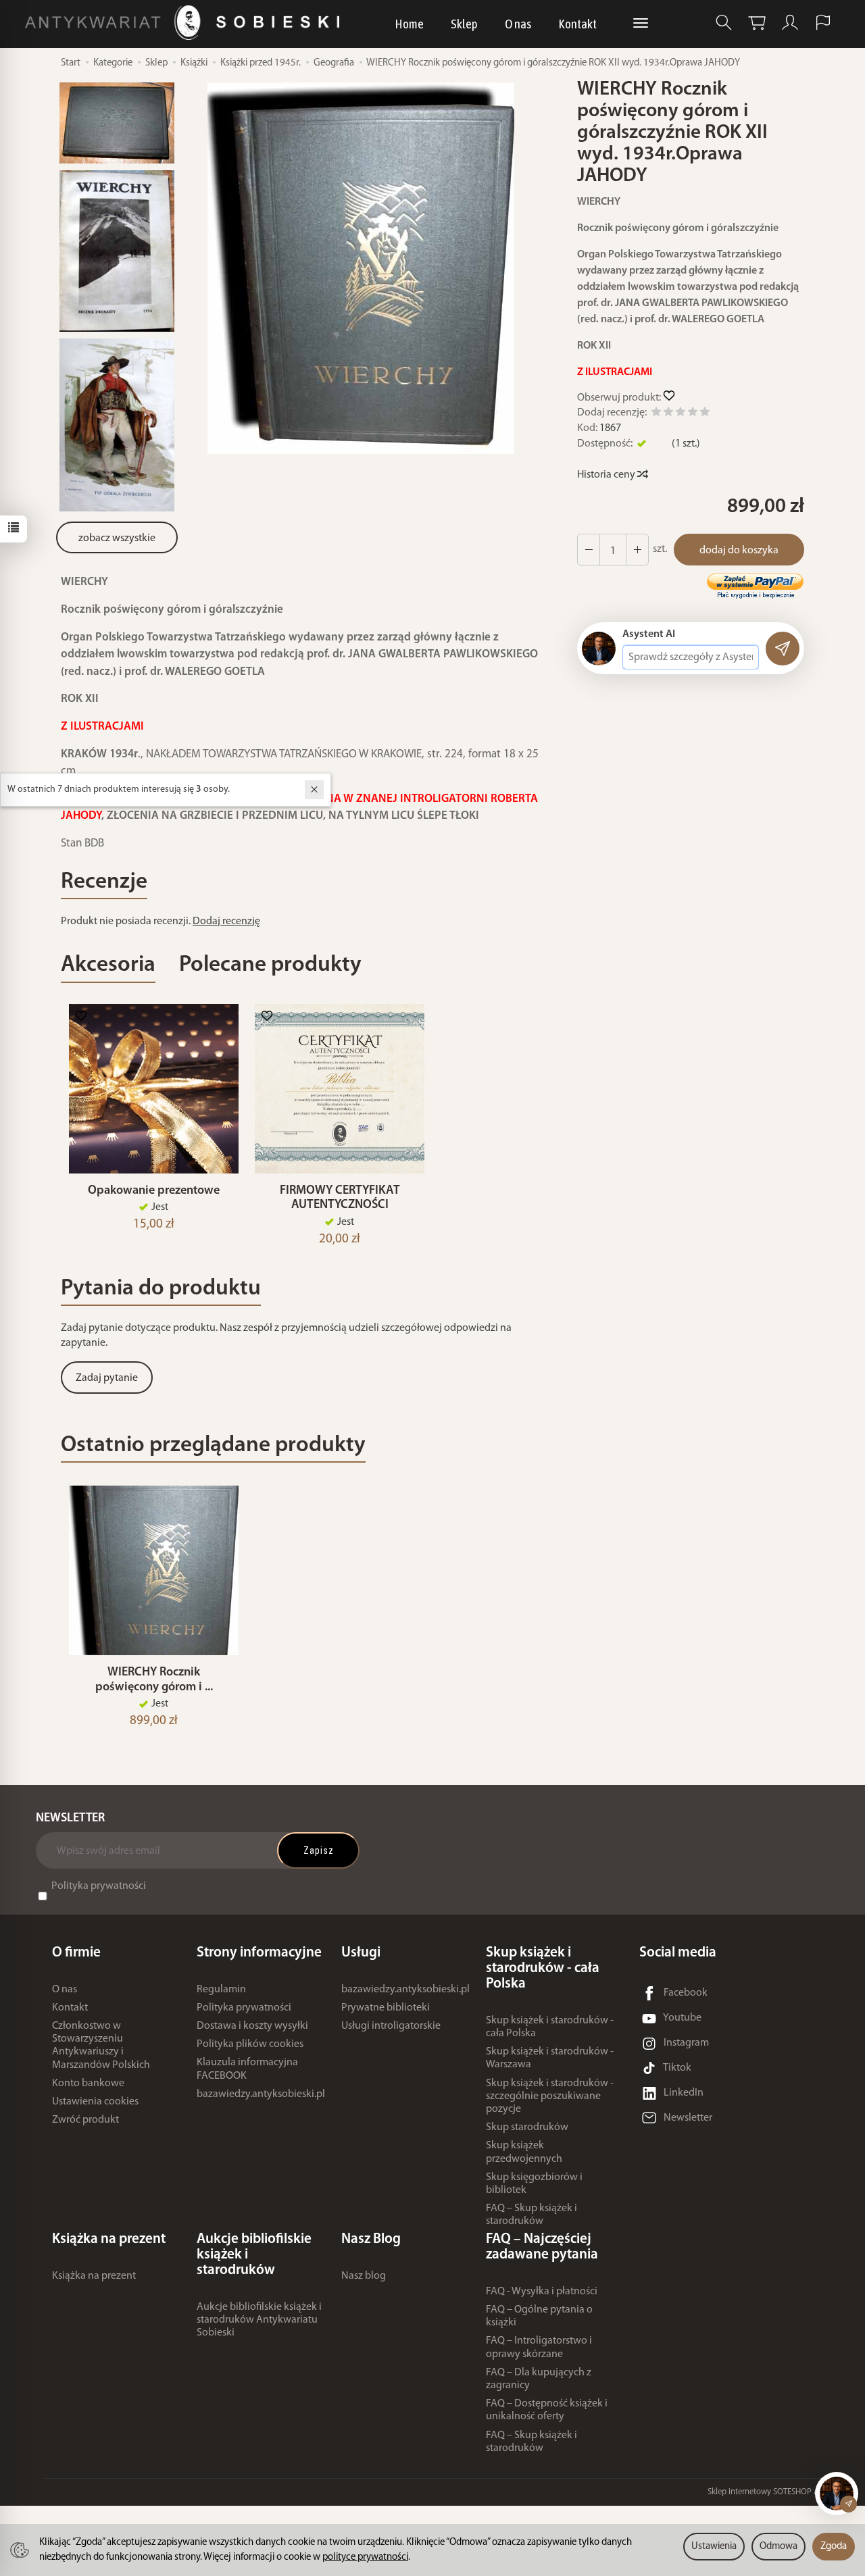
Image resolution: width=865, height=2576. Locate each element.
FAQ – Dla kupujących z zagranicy (539, 2379)
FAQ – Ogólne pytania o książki (539, 2316)
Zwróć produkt (85, 2120)
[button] (361, 268)
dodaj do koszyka (739, 551)
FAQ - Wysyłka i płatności (542, 2292)
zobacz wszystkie (117, 538)
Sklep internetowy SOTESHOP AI (764, 2492)
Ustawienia (714, 2547)
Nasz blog (364, 2276)
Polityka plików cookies (250, 2044)
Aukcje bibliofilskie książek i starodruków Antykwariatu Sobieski (259, 2320)
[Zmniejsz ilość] (637, 550)
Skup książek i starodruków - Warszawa (550, 2058)
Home (409, 24)
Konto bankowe (88, 2083)
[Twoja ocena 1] (656, 414)
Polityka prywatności (99, 1886)
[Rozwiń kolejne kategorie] (641, 24)
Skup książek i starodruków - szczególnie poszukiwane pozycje (550, 2096)
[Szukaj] (724, 23)
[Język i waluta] (823, 23)
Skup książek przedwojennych (524, 2152)
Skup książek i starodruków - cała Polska (550, 2027)
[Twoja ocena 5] (705, 414)
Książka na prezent (94, 2276)
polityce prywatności (365, 2557)
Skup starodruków (527, 2127)
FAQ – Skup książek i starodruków (532, 2215)
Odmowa (778, 2547)
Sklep (464, 24)
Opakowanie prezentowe (154, 1191)
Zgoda (834, 2547)
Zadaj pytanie (107, 1378)
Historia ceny (607, 475)
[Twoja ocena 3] (681, 414)
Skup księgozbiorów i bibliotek (534, 2184)
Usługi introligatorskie (391, 2026)
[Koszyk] (757, 23)
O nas (518, 24)
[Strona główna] (186, 23)
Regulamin (221, 1990)
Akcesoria (108, 965)
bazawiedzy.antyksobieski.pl (261, 2094)
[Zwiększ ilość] (589, 550)
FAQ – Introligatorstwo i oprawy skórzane (539, 2347)
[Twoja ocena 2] (668, 414)
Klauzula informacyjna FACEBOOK (247, 2069)
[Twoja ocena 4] (693, 414)
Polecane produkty (270, 965)
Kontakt (577, 24)
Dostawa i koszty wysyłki (252, 2026)
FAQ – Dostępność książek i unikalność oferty (547, 2410)
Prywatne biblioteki (386, 2008)
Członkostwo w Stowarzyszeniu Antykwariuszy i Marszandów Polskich (101, 2046)
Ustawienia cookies (95, 2102)
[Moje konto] (790, 23)
